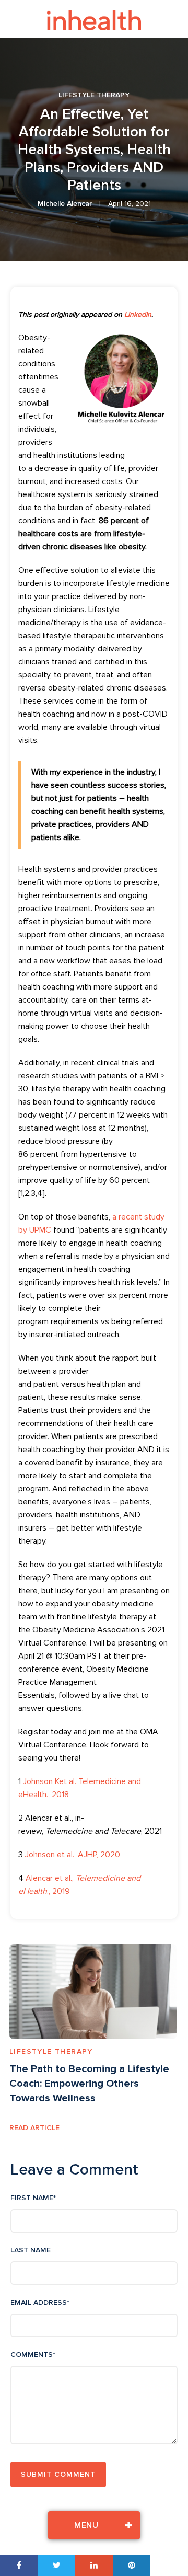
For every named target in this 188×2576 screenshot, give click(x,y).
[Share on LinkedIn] (94, 2566)
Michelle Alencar (65, 204)
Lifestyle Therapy (94, 95)
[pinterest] (132, 2566)
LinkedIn (138, 314)
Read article (34, 2128)
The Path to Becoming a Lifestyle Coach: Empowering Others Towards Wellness (89, 2084)
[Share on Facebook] (19, 2566)
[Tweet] (56, 2566)
